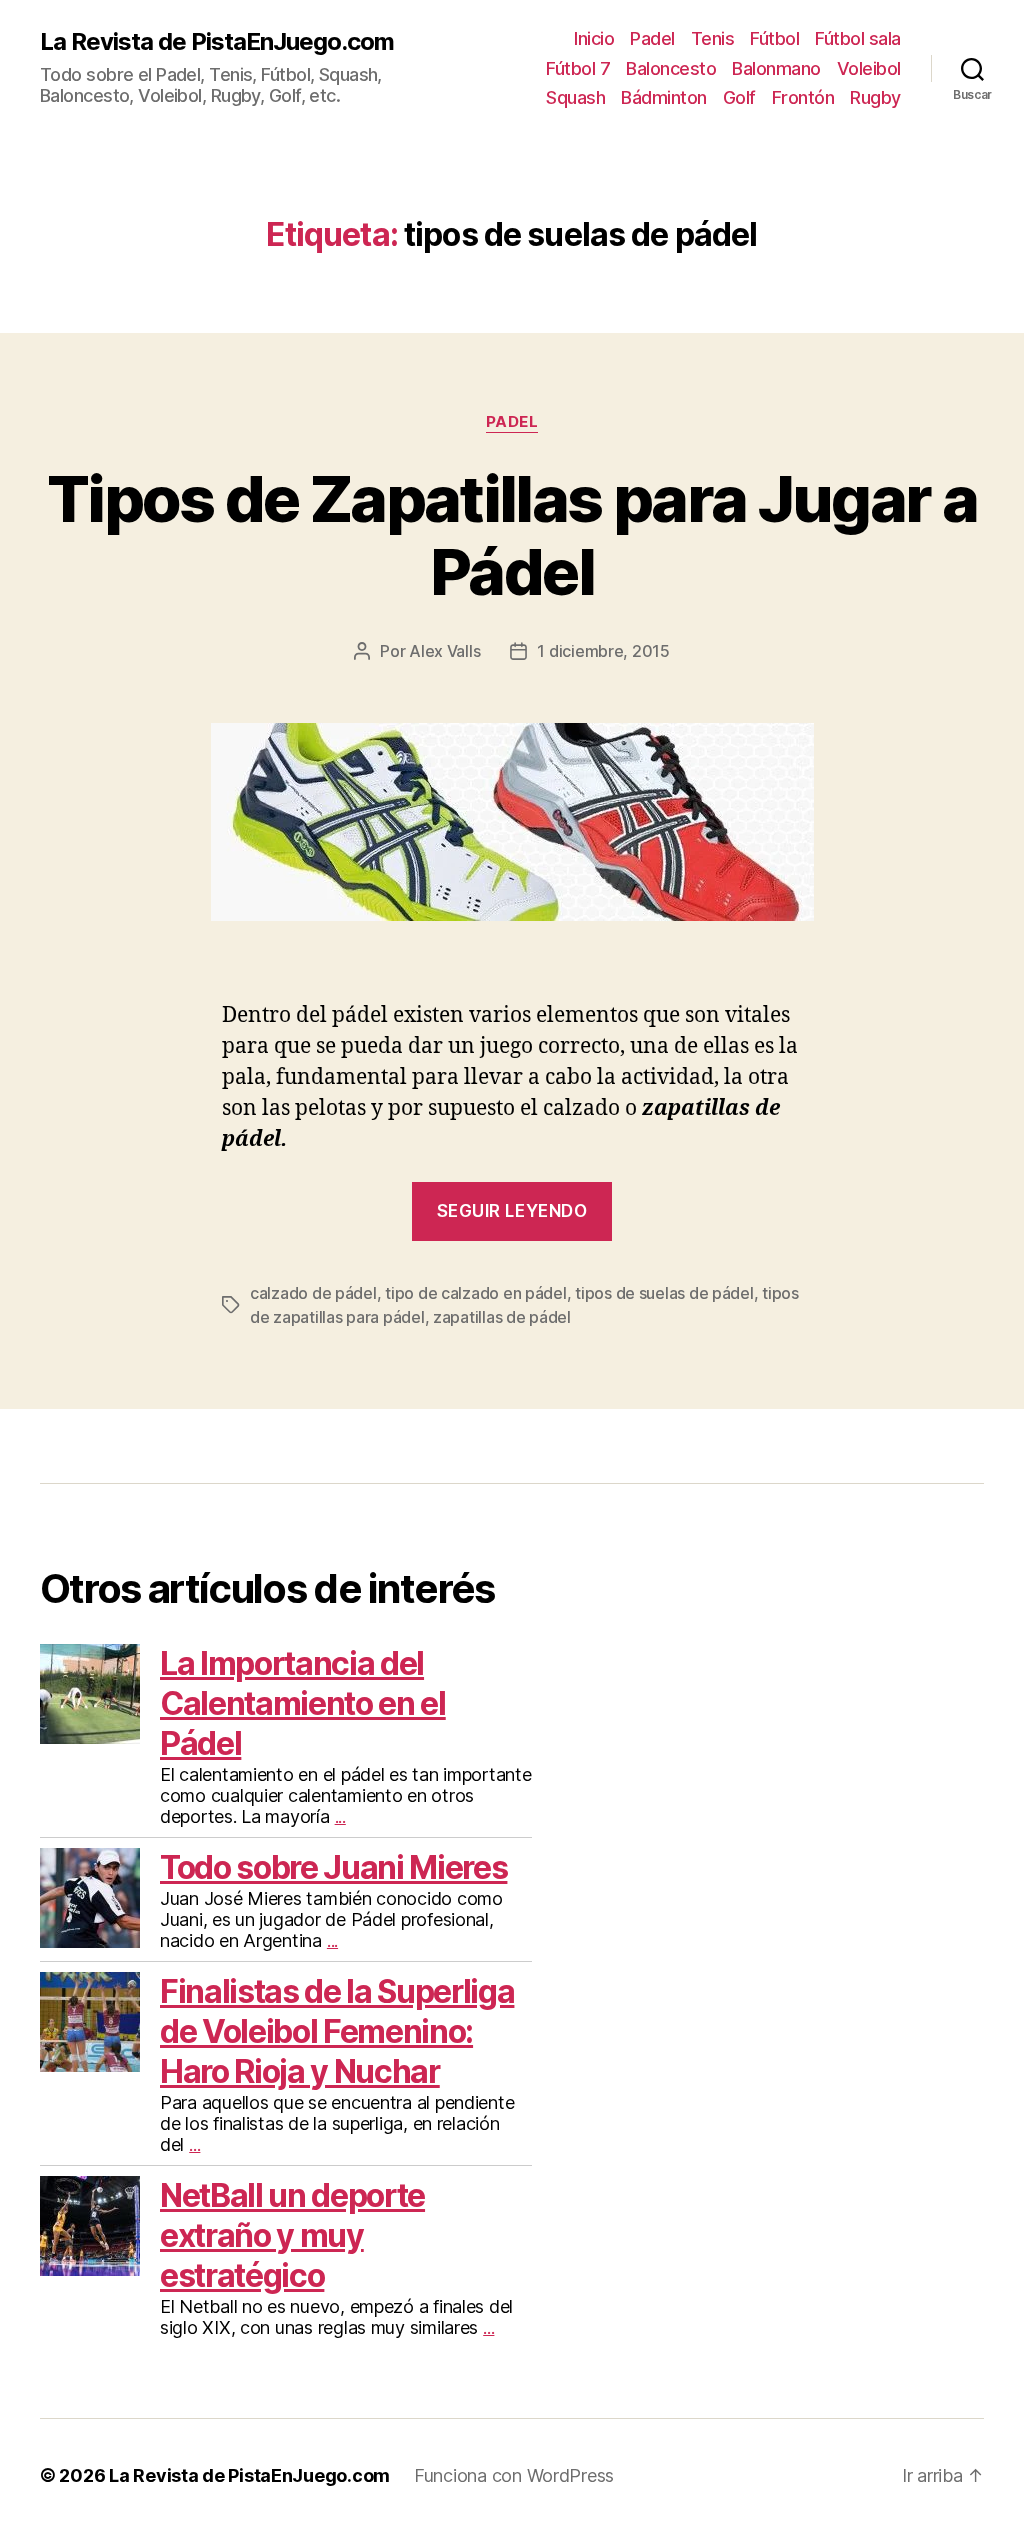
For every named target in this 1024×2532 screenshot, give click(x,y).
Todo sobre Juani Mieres (333, 1867)
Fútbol (774, 38)
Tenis (713, 38)
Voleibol (869, 68)
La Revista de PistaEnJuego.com (217, 42)
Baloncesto (671, 68)
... (340, 1816)
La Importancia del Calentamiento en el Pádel (303, 1703)
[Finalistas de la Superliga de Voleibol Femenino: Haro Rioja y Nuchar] (90, 2022)
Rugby (875, 97)
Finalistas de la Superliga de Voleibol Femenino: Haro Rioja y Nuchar (337, 2031)
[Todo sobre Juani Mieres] (90, 1898)
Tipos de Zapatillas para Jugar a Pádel (512, 535)
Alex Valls (444, 651)
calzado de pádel (313, 1293)
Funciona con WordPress (514, 2475)
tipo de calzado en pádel (476, 1293)
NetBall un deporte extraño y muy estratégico (292, 2235)
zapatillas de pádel (502, 1317)
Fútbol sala (858, 38)
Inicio (594, 38)
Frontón (803, 97)
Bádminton (664, 97)
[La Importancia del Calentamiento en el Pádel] (90, 1694)
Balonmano (776, 68)
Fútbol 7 (578, 68)
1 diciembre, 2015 (603, 651)
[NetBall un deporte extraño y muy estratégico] (90, 2226)
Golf (739, 97)
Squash (575, 97)
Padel (652, 38)
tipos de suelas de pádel (664, 1293)
